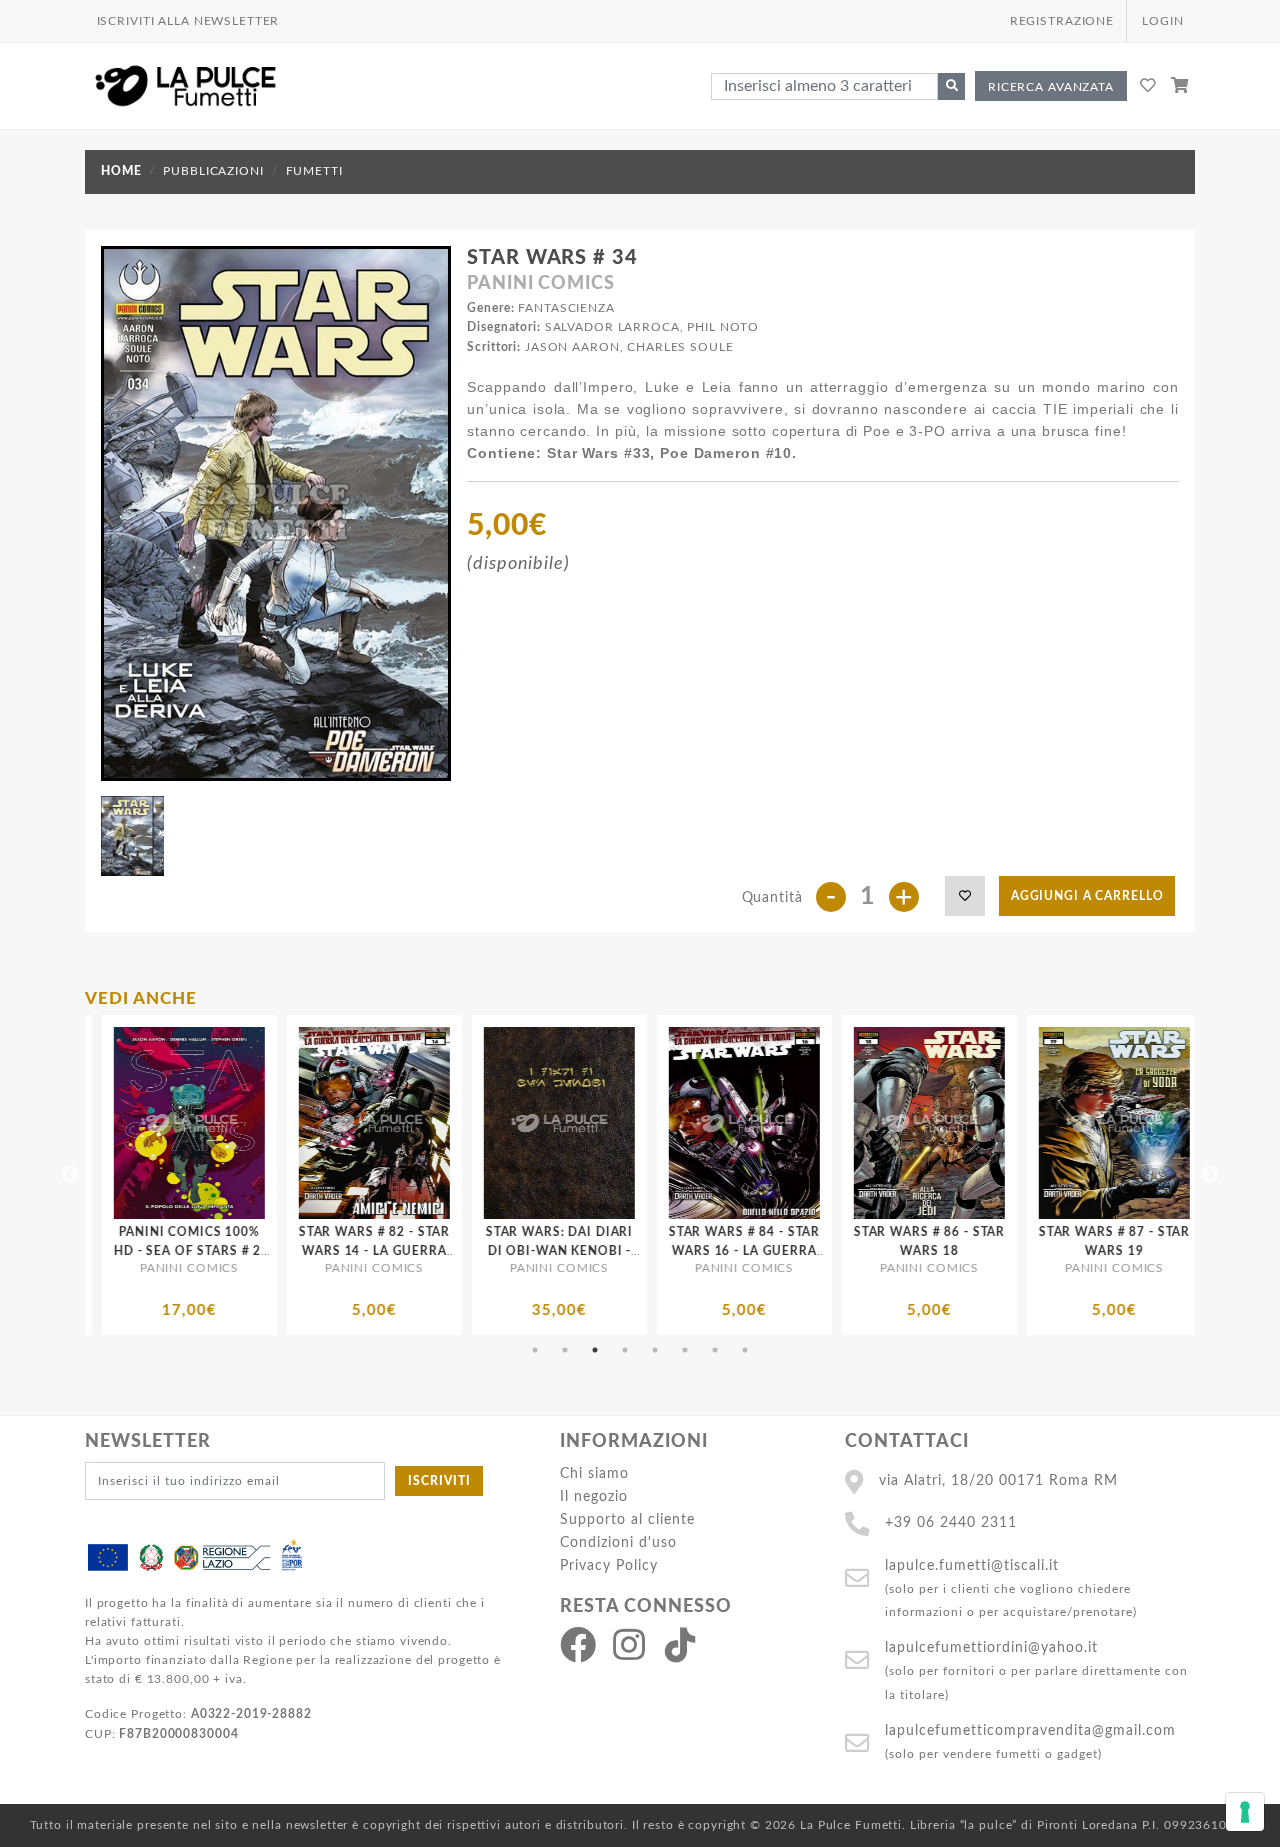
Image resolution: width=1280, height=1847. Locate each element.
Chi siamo (594, 1473)
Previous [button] (70, 1175)
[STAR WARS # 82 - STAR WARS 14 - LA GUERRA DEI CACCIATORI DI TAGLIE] (211, 1123)
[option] (211, 1175)
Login (1162, 21)
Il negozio (594, 1496)
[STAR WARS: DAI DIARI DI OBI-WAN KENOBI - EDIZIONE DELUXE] (396, 1123)
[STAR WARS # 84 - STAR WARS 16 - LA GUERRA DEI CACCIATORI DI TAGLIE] (581, 1123)
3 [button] (595, 1350)
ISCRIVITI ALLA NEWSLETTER (188, 21)
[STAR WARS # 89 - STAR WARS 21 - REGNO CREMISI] (1136, 1123)
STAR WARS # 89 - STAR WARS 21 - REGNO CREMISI (1135, 1251)
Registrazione (1062, 21)
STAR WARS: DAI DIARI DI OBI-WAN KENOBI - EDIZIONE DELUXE (395, 1251)
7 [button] (715, 1350)
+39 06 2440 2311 (951, 1522)
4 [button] (625, 1350)
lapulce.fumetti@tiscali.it (972, 1565)
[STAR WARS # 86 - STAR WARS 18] (766, 1123)
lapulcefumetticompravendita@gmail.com (1030, 1730)
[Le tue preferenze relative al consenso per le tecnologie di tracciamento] (1245, 1812)
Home (121, 171)
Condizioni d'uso (618, 1542)
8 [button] (745, 1350)
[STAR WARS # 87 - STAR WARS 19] (951, 1123)
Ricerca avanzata (1051, 87)
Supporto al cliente (627, 1519)
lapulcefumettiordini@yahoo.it (991, 1647)
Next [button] (1210, 1175)
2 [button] (565, 1350)
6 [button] (685, 1350)
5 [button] (655, 1350)
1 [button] (535, 1350)
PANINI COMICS (540, 284)
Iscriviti (439, 1481)
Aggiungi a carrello (1087, 896)
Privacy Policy (609, 1565)
